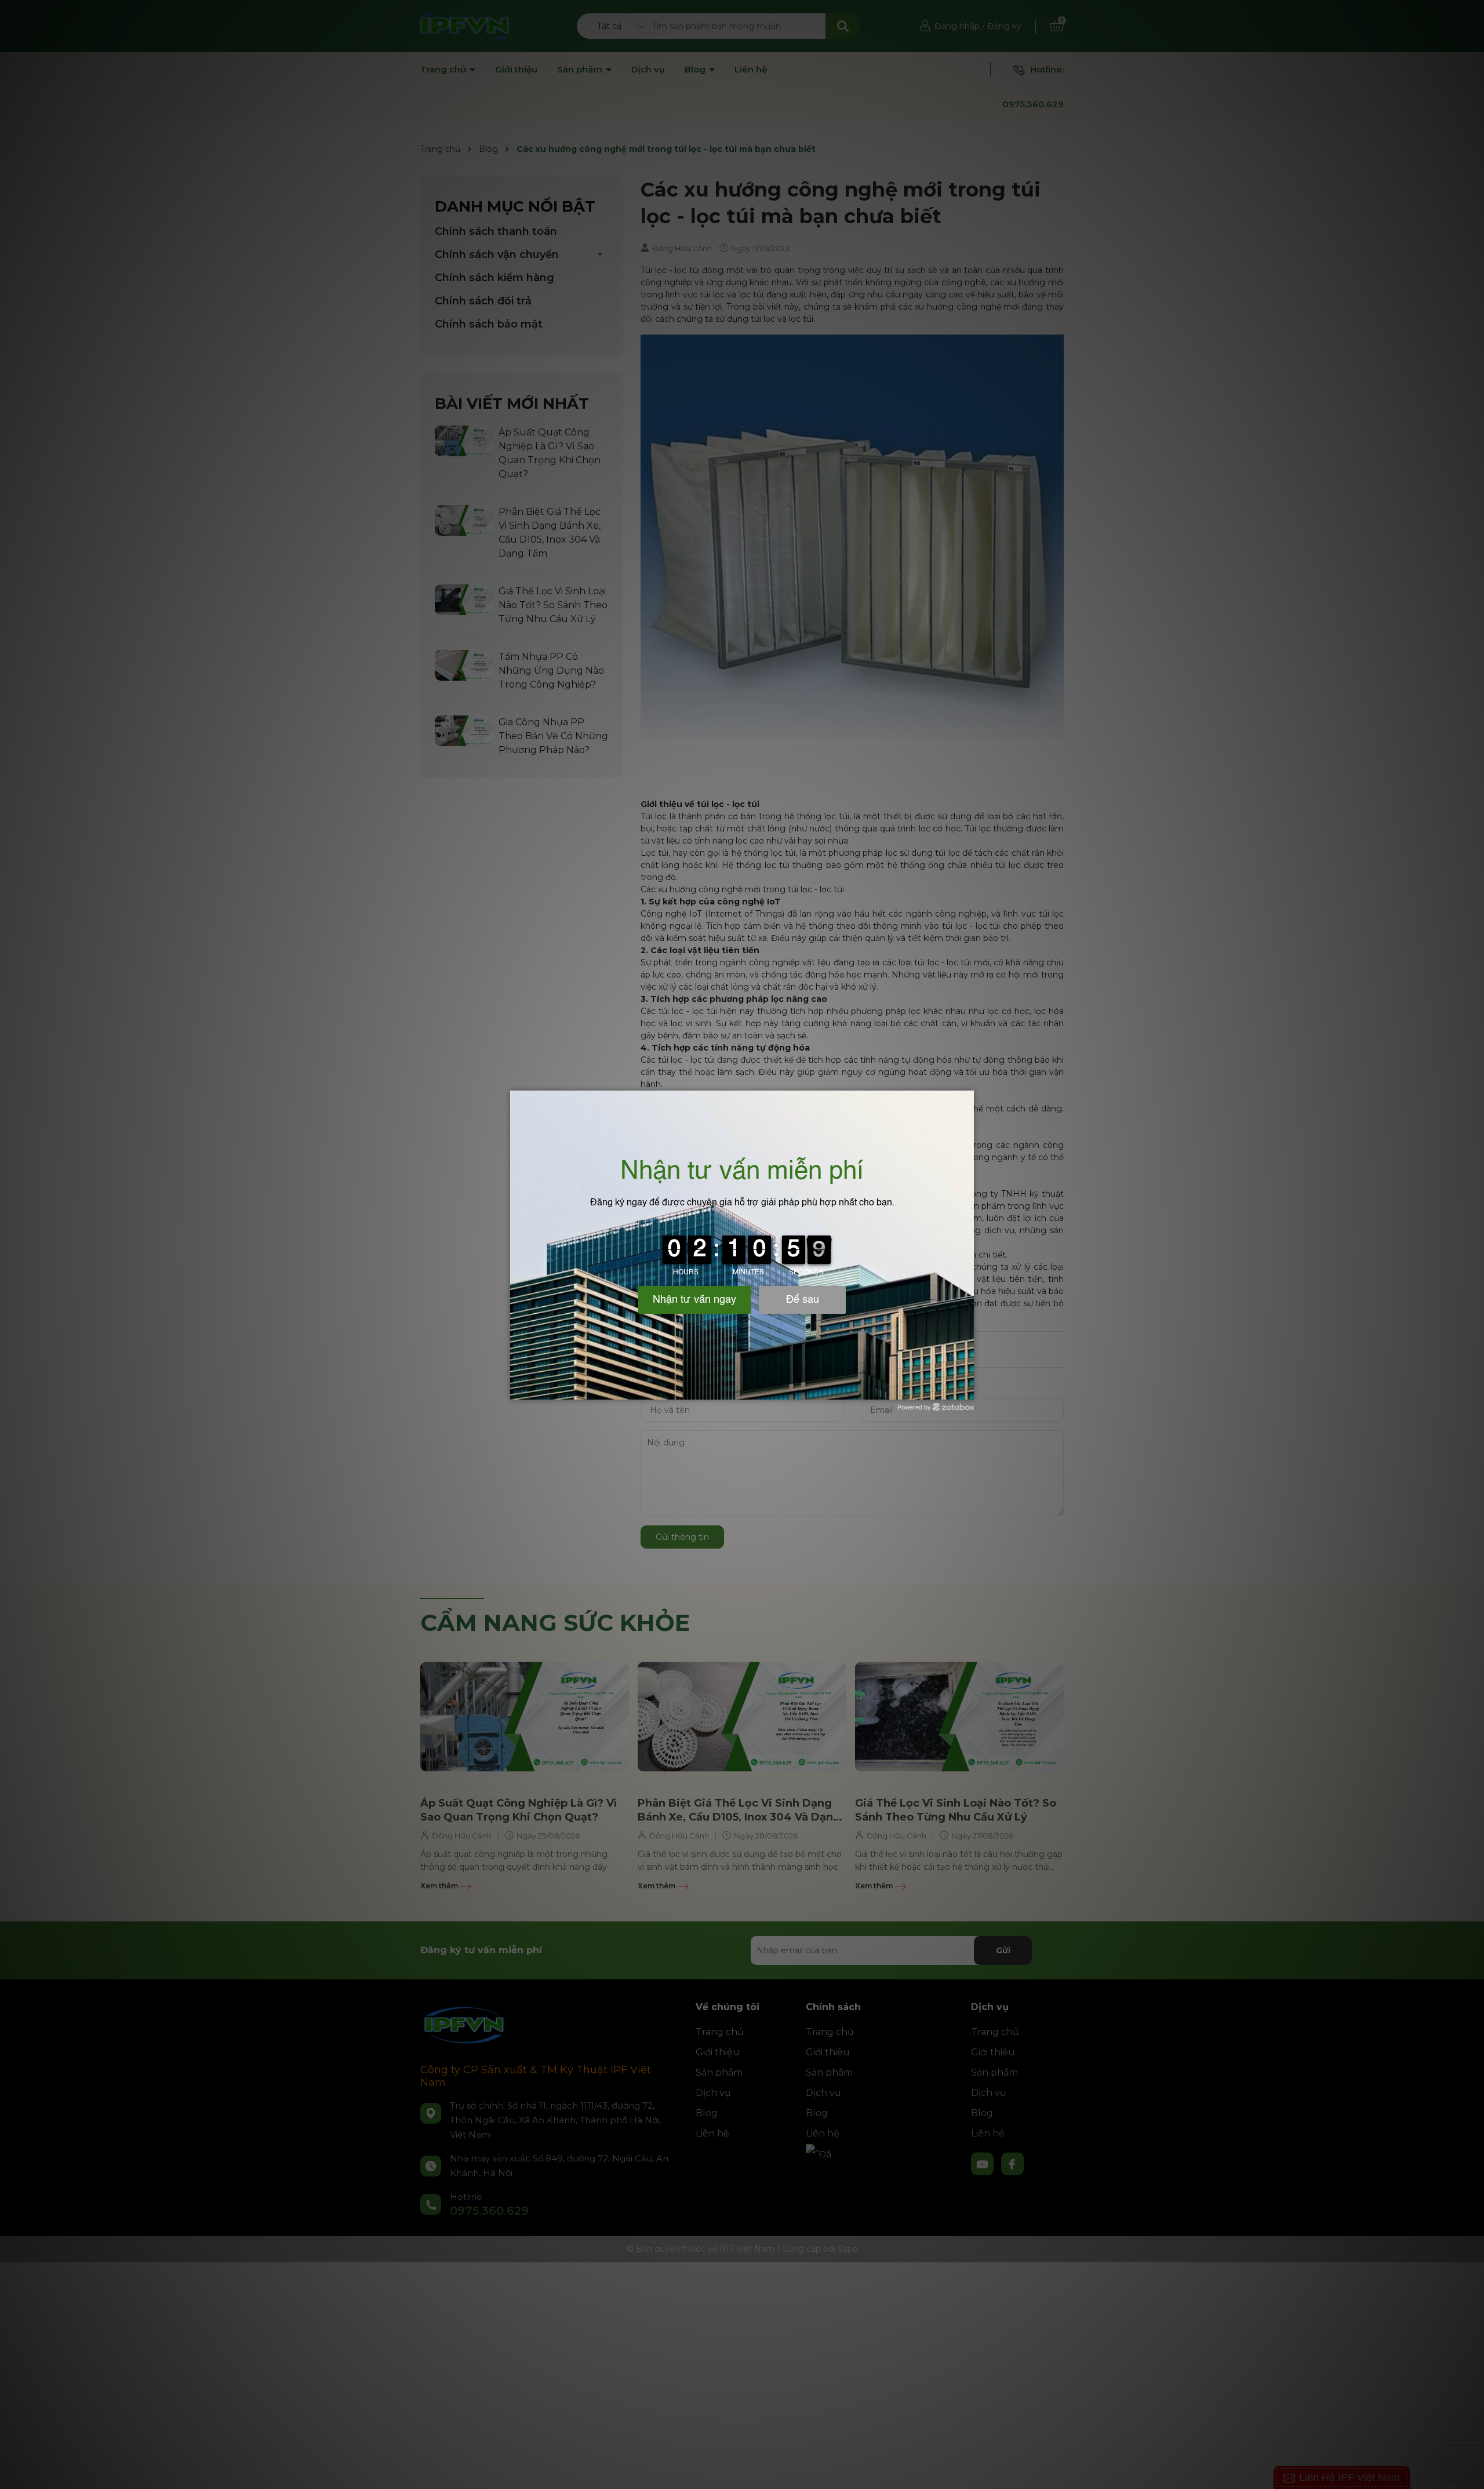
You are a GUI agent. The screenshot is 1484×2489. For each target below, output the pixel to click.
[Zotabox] (966, 1389)
